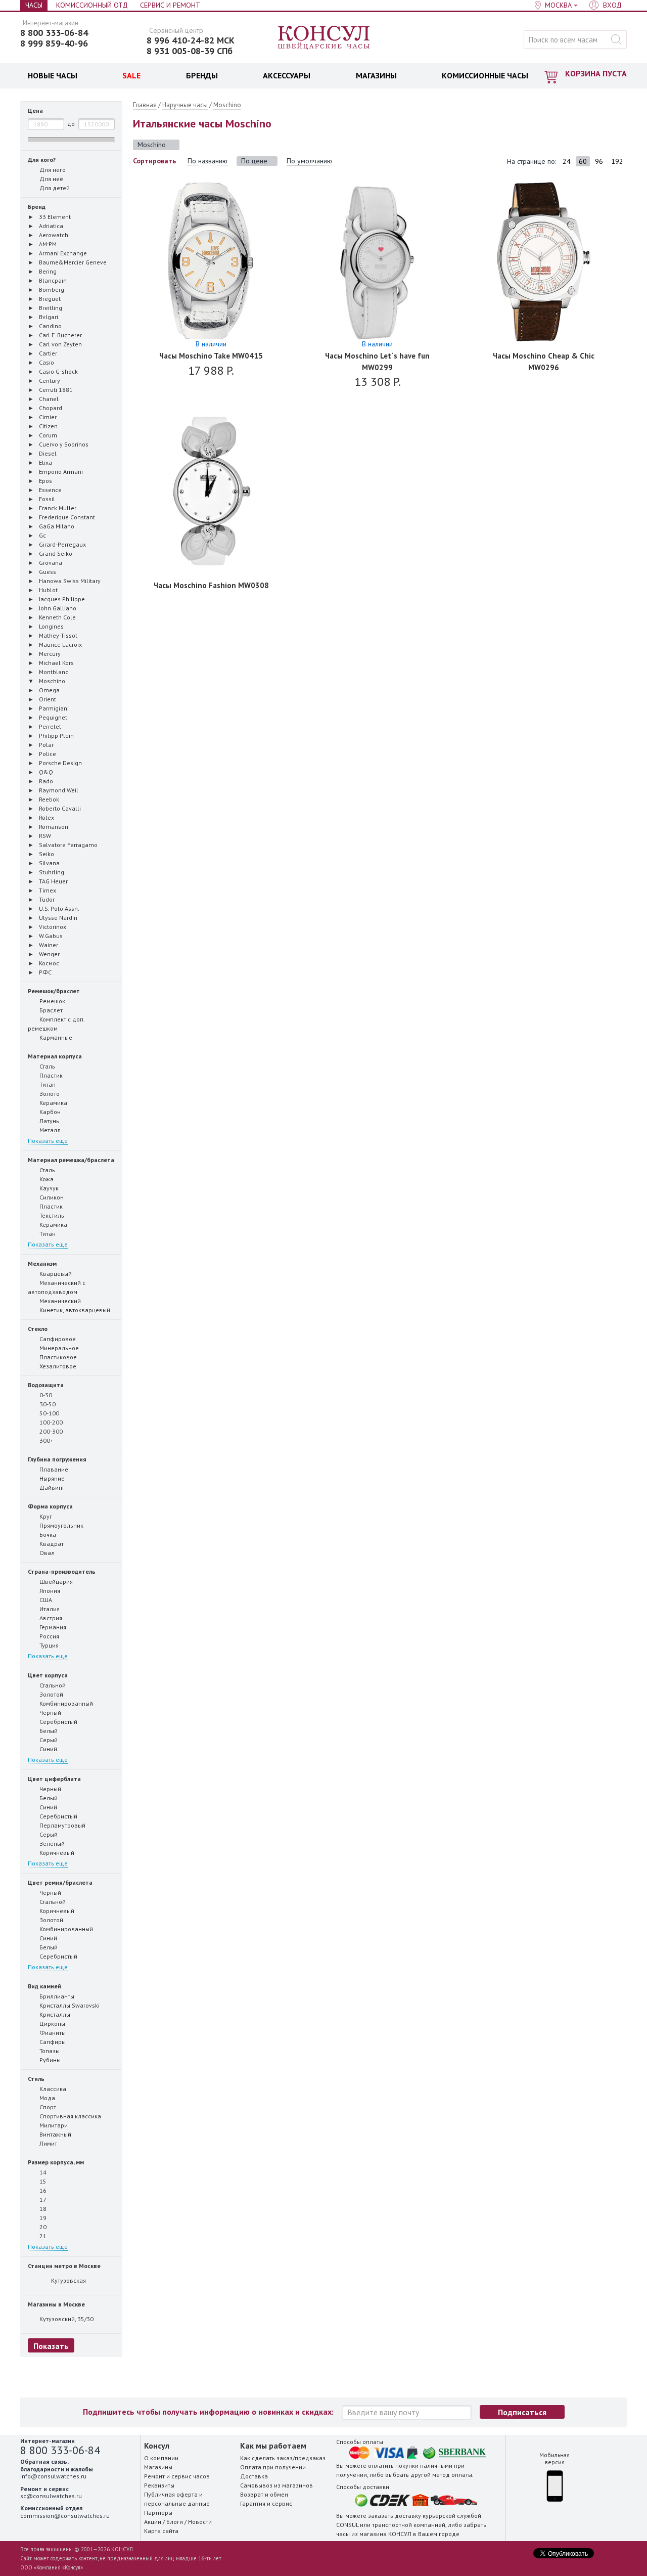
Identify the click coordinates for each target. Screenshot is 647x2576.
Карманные (55, 1037)
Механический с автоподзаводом (57, 1287)
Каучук (48, 1188)
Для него (52, 170)
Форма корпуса (50, 1506)
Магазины (158, 2467)
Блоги (175, 2522)
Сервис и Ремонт (170, 5)
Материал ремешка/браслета (71, 1160)
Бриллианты (56, 1996)
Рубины (49, 2060)
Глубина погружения (57, 1459)
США (45, 1600)
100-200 (50, 1422)
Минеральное (58, 1348)
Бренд (37, 207)
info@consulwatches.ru (53, 2476)
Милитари (53, 2125)
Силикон (51, 1197)
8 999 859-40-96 (54, 43)
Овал (46, 1553)
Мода (47, 2098)
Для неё (51, 179)
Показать (51, 2346)
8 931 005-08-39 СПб (190, 51)
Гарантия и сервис (266, 2503)
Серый (48, 1740)
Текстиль (51, 1215)
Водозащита (46, 1385)
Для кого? (42, 160)
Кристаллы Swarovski (69, 2005)
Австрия (50, 1618)
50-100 (49, 1413)
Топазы (49, 2051)
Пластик (50, 1075)
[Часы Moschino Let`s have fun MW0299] (377, 262)
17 (42, 2200)
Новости (200, 2522)
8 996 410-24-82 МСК (191, 40)
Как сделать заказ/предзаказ (283, 2458)
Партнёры (158, 2513)
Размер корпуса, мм (56, 2162)
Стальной (52, 1685)
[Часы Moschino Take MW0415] (211, 262)
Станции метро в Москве (64, 2266)
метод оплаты (452, 2475)
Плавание (53, 1469)
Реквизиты (159, 2485)
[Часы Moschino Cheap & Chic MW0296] (544, 262)
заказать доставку (395, 2516)
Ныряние (51, 1478)
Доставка (254, 2476)
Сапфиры (52, 2042)
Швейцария (55, 1582)
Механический (59, 1301)
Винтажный (55, 2134)
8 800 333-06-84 (54, 33)
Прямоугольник (61, 1525)
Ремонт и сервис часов (177, 2476)
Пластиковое (57, 1357)
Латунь (49, 1121)
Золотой (51, 1694)
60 (583, 161)
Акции (153, 2522)
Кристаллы (54, 2014)
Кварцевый (55, 1274)
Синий (48, 1749)
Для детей (54, 188)
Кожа (46, 1179)
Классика (52, 2089)
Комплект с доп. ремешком (56, 1024)
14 (42, 2172)
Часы (34, 5)
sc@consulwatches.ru (51, 2496)
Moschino (227, 105)
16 (42, 2190)
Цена (35, 110)
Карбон (49, 1112)
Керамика (53, 1103)
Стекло (38, 1329)
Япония (49, 1591)
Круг (45, 1516)
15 (42, 2181)
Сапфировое (57, 1339)
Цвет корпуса (48, 1675)
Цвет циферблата (54, 1779)
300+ (46, 1440)
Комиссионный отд (92, 5)
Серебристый (58, 1722)
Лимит (48, 2143)
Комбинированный (65, 1703)
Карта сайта (161, 2531)
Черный (50, 1713)
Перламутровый (62, 1825)
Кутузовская (68, 2280)
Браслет (50, 1010)
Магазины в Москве (56, 2304)
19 (42, 2218)
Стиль (36, 2079)
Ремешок (52, 1001)
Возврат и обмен (264, 2494)
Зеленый (51, 1844)
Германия (52, 1627)
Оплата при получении (273, 2467)
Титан (47, 1084)
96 (599, 161)
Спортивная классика (70, 2116)
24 (567, 161)
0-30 (45, 1395)
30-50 (47, 1404)
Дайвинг (51, 1487)
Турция (48, 1645)
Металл (49, 1130)
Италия (49, 1609)
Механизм (42, 1263)
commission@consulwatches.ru (65, 2516)
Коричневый (56, 1853)
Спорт (47, 2107)
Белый (48, 1731)
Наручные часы (185, 105)
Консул (324, 38)
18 (42, 2209)
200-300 (50, 1431)
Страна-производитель (62, 1571)
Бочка (47, 1535)
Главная (145, 105)
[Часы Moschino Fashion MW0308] (211, 491)
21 (42, 2236)
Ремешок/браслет (54, 991)
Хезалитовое (57, 1366)
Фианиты (52, 2033)
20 (42, 2227)
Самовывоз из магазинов (276, 2485)
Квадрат (51, 1544)
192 (617, 161)
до (71, 124)
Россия (49, 1636)
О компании (161, 2458)
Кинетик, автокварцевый (74, 1310)
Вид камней (44, 1986)
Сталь (47, 1066)
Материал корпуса (55, 1056)
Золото (49, 1094)
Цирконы (52, 2024)
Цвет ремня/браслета (60, 1882)
